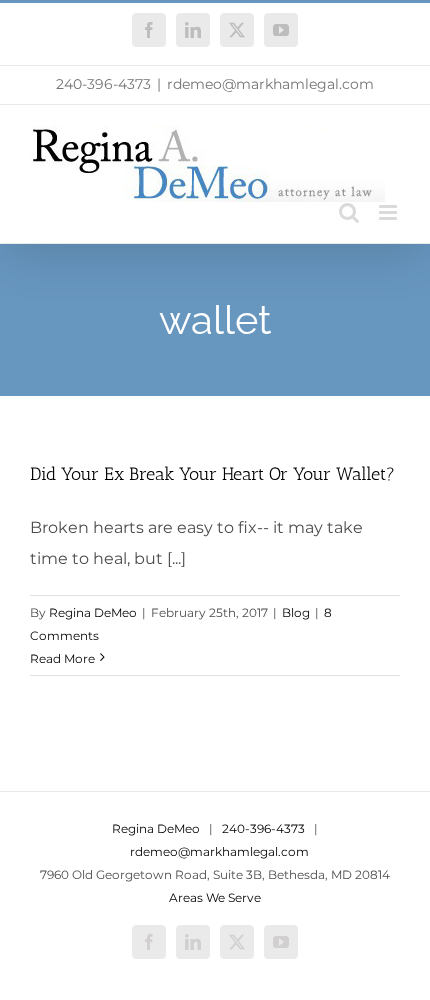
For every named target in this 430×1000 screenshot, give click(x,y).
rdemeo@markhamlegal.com (270, 84)
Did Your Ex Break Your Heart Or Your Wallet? (212, 474)
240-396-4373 (103, 84)
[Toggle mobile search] (349, 212)
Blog (296, 612)
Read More (62, 658)
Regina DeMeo (93, 612)
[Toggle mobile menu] (389, 212)
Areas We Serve (215, 897)
